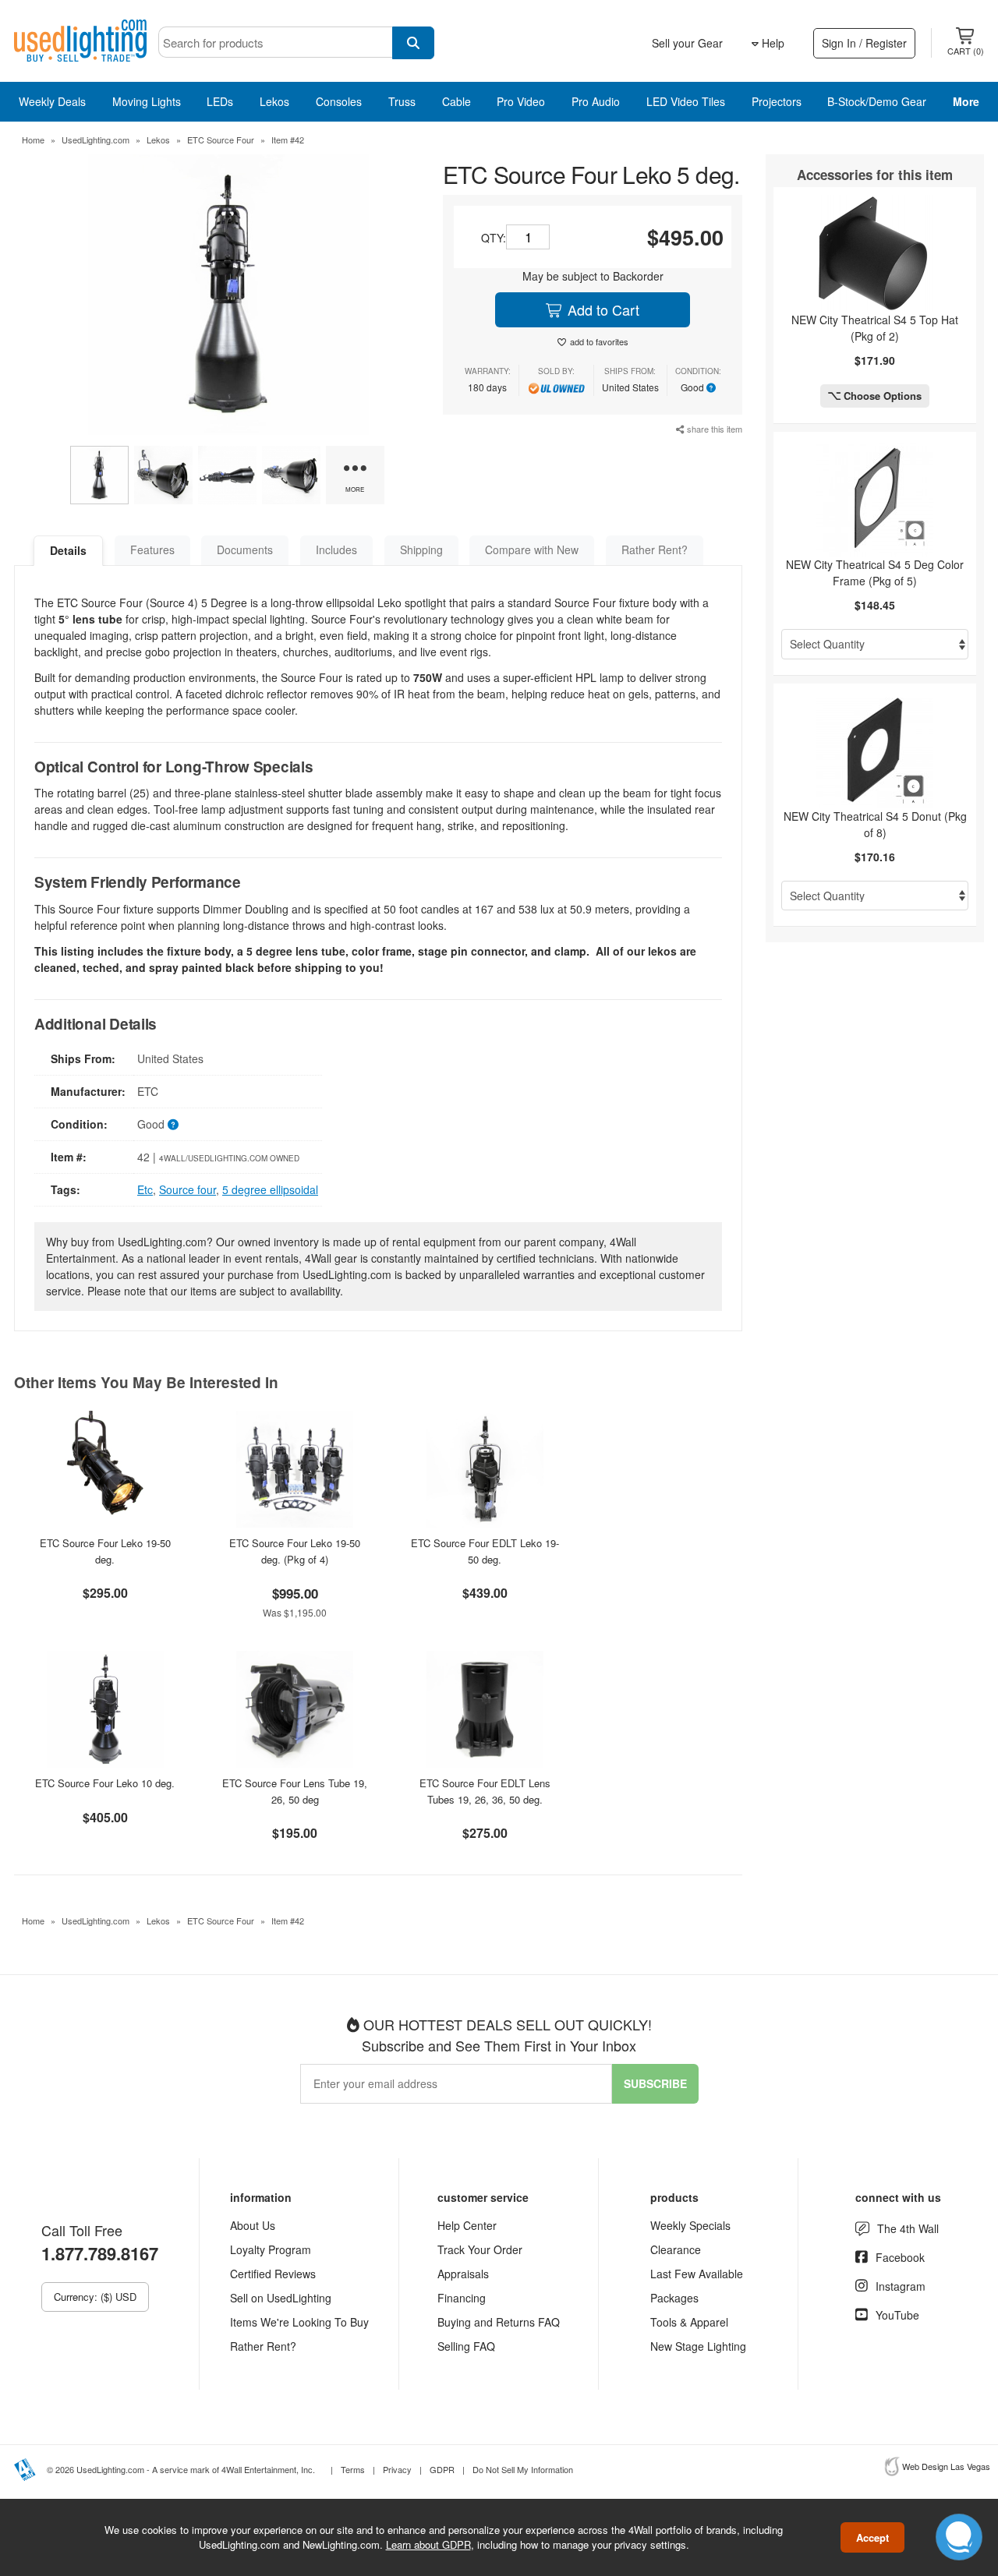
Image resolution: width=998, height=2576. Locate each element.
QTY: (494, 238)
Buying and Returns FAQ (499, 2322)
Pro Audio (596, 101)
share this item (713, 429)
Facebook (900, 2257)
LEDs (220, 101)
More (966, 101)
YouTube (897, 2315)
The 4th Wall (908, 2228)
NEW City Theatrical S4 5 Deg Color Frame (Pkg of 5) (875, 572)
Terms (353, 2469)
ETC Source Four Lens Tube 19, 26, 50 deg (295, 1791)
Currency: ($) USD (95, 2297)
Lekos (274, 101)
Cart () (966, 51)
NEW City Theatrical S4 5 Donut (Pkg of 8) (875, 824)
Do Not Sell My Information (523, 2469)
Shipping (421, 549)
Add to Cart (602, 309)
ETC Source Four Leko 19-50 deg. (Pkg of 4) (295, 1551)
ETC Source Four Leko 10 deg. (105, 1783)
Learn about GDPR (428, 2544)
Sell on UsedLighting (281, 2298)
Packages (674, 2298)
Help (772, 43)
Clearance (676, 2249)
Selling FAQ (466, 2346)
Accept (872, 2537)
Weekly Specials (690, 2225)
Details (68, 550)
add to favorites (599, 341)
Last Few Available (697, 2274)
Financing (462, 2298)
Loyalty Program (271, 2249)
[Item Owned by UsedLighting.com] (556, 387)
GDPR (442, 2469)
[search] (413, 43)
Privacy (397, 2469)
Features (152, 549)
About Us (253, 2225)
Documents (245, 549)
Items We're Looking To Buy (299, 2322)
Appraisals (463, 2274)
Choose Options (881, 396)
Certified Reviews (273, 2274)
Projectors (777, 101)
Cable (457, 101)
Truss (402, 101)
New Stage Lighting (698, 2346)
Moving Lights (147, 101)
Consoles (339, 101)
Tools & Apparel (689, 2322)
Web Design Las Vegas (946, 2466)
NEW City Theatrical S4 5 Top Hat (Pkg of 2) (875, 328)
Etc (145, 1189)
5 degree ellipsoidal (270, 1189)
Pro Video (521, 101)
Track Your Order (480, 2249)
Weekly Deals (52, 101)
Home (33, 140)
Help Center (467, 2225)
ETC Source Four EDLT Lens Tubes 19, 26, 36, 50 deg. (485, 1791)
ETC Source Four (221, 140)
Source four (188, 1189)
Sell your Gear (687, 43)
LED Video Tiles (686, 101)
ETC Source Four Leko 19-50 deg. (105, 1551)
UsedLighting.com (96, 140)
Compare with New (532, 549)
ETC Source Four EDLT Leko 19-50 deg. (485, 1551)
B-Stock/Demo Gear (877, 101)
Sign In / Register (864, 43)
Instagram (901, 2286)
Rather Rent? (655, 549)
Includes (336, 549)
